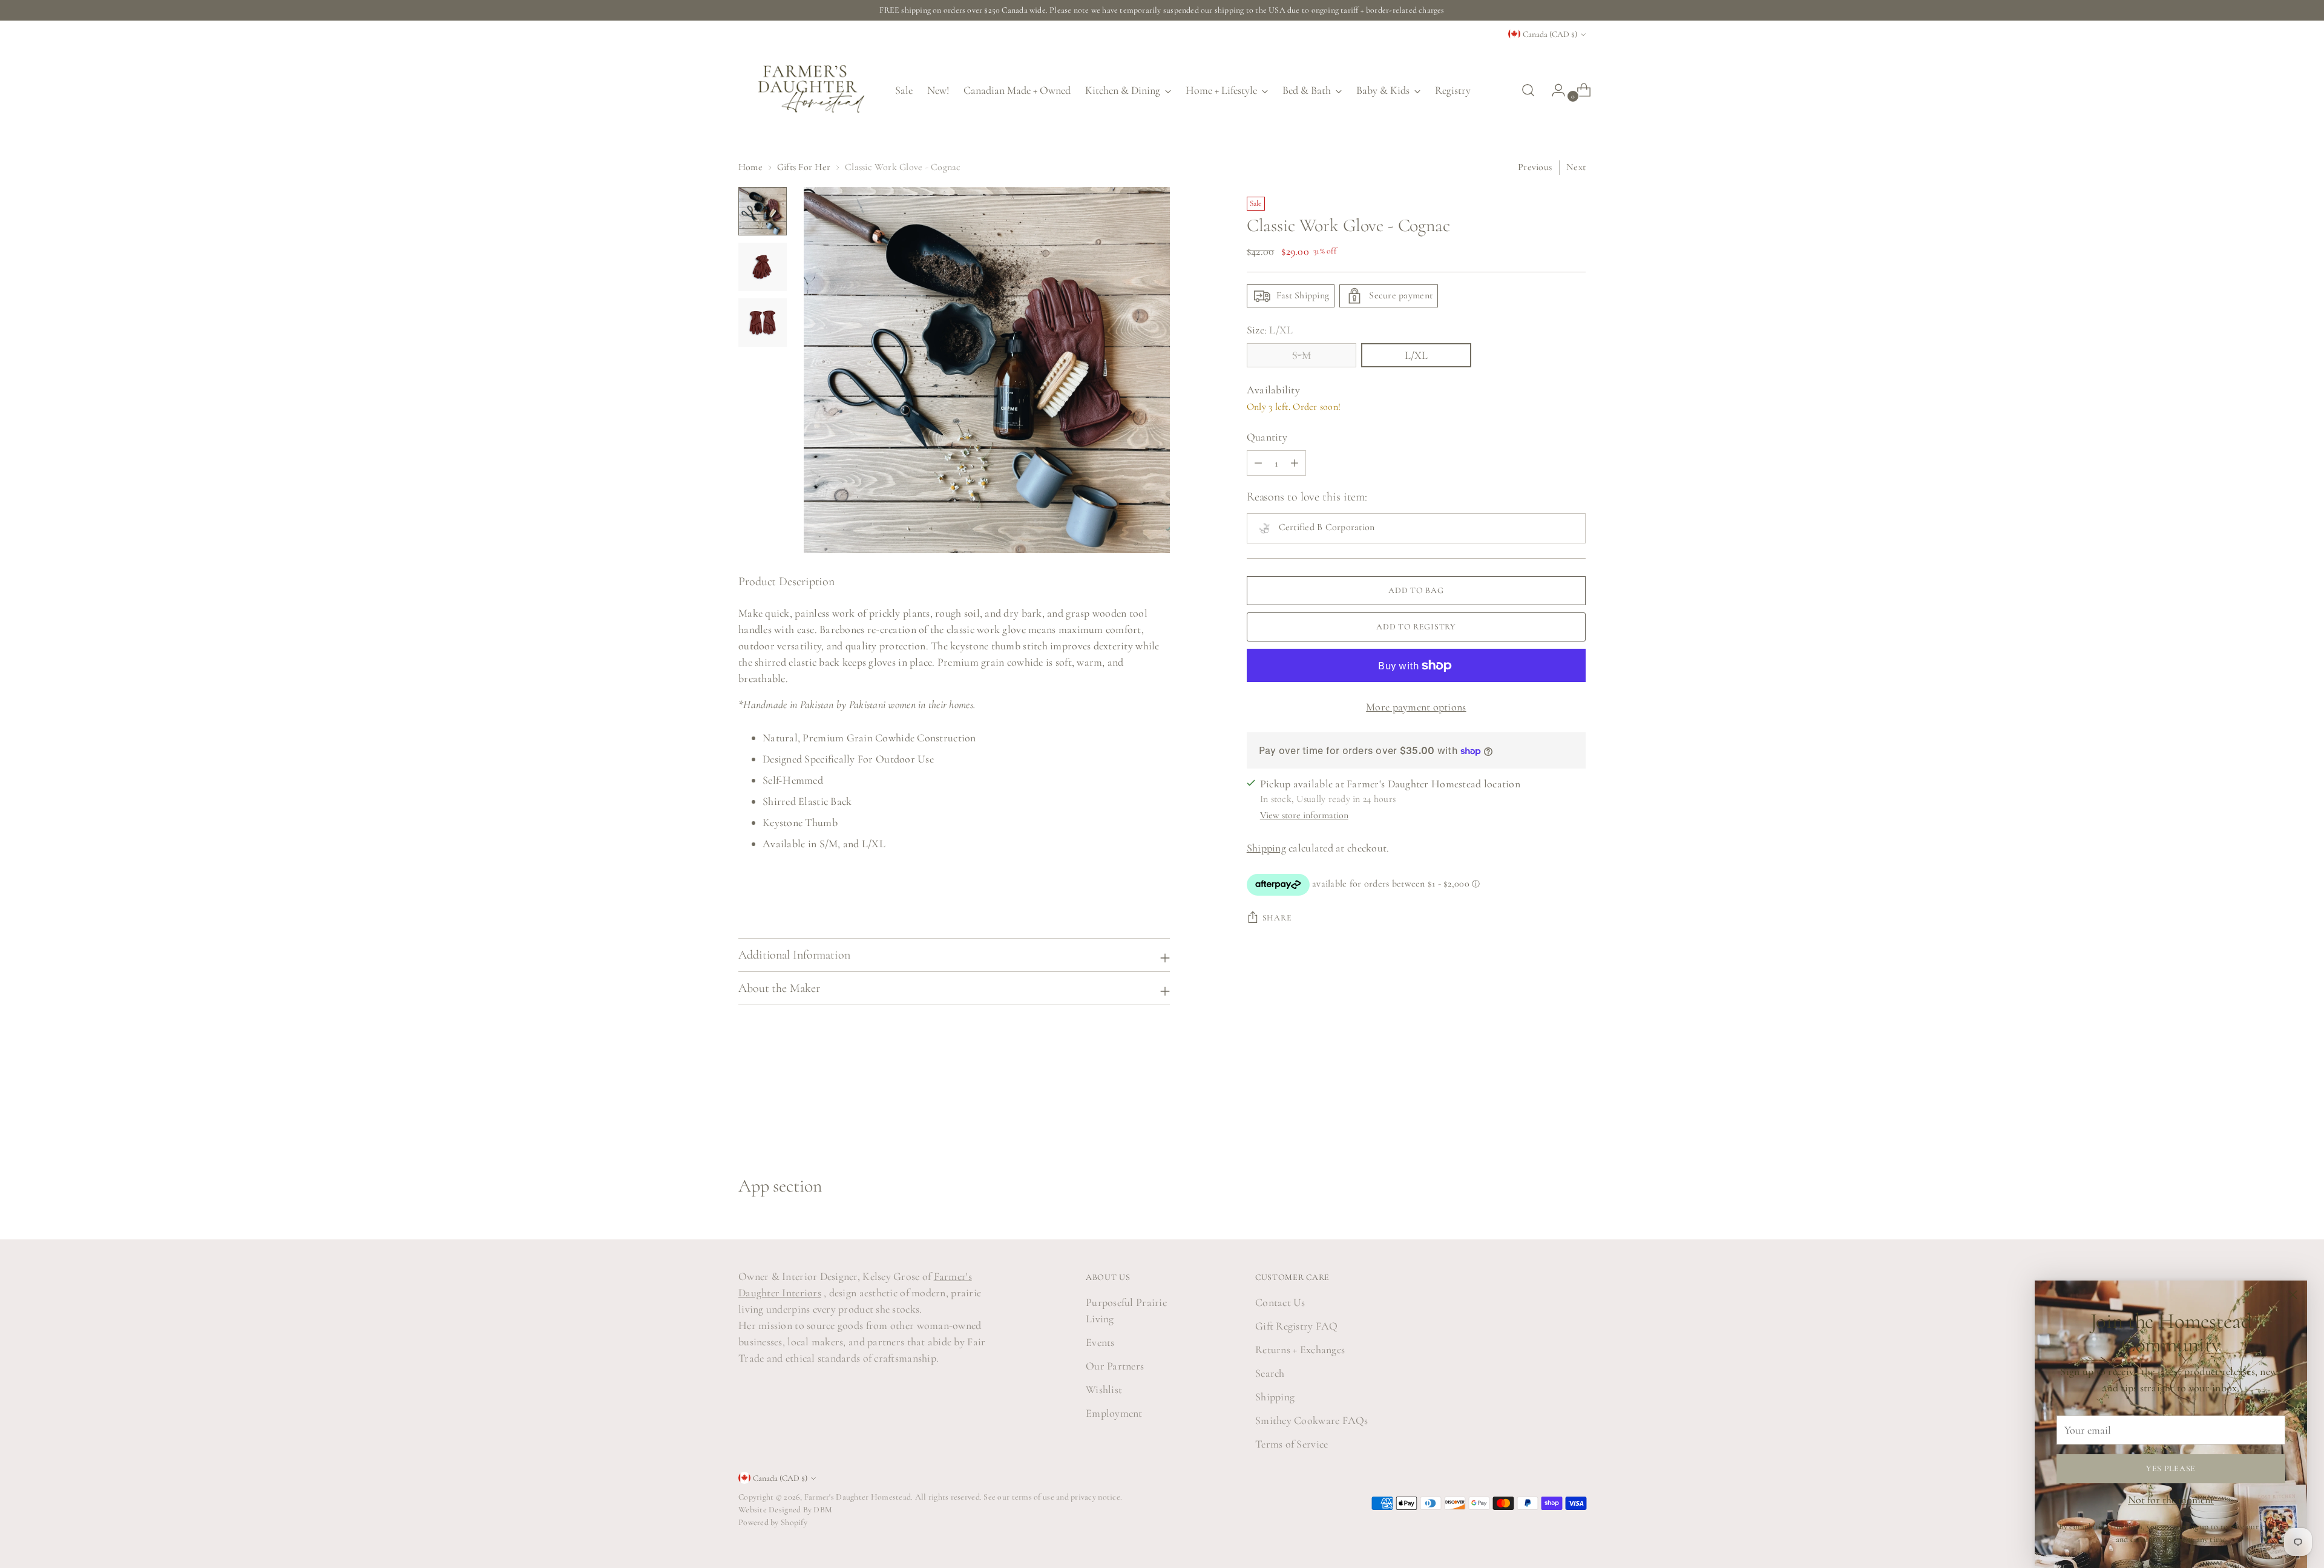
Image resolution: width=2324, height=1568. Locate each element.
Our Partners (1115, 1366)
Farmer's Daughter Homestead (858, 1497)
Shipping (1266, 848)
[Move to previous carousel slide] (1548, 1110)
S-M (1302, 355)
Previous (1535, 167)
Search (1270, 1373)
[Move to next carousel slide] (1575, 1110)
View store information (1304, 815)
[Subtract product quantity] (1295, 463)
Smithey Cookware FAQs (1312, 1420)
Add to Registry (1416, 627)
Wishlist (1104, 1389)
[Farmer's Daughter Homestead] (808, 90)
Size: (1270, 330)
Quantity (1267, 437)
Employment (1114, 1413)
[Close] (2293, 1295)
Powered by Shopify (773, 1522)
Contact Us (1280, 1302)
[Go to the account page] (1554, 90)
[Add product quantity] (1258, 463)
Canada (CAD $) (1550, 34)
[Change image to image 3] (763, 323)
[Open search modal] (1528, 90)
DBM (822, 1510)
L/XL (1416, 355)
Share (1277, 918)
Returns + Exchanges (1300, 1350)
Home (750, 167)
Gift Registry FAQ (1297, 1326)
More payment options (1416, 707)
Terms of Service (1292, 1444)
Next (1576, 167)
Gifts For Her (804, 167)
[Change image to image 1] (763, 211)
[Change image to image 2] (763, 267)
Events (1100, 1342)
